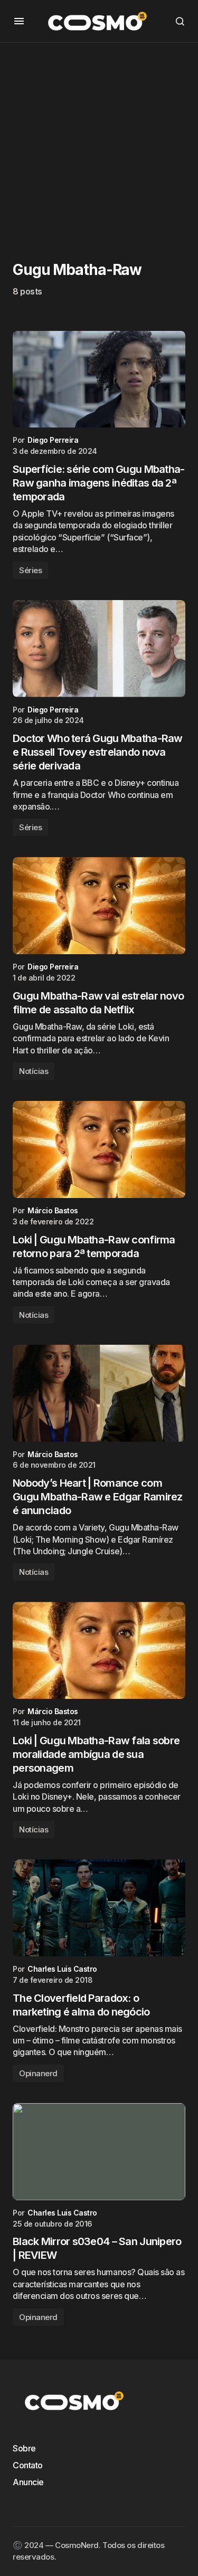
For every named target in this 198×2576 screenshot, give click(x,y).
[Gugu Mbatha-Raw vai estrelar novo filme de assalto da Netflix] (99, 906)
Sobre (24, 2448)
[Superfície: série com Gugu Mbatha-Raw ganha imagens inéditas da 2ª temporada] (99, 379)
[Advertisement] (99, 142)
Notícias (34, 1071)
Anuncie (28, 2482)
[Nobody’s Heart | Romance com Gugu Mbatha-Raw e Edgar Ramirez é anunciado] (99, 1393)
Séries (30, 570)
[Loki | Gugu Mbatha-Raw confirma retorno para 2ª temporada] (99, 1149)
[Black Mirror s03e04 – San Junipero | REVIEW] (99, 2152)
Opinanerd (38, 2073)
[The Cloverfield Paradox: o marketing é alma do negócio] (99, 1908)
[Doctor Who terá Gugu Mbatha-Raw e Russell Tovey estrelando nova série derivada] (99, 649)
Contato (28, 2465)
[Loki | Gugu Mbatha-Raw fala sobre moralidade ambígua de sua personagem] (99, 1650)
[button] (19, 21)
